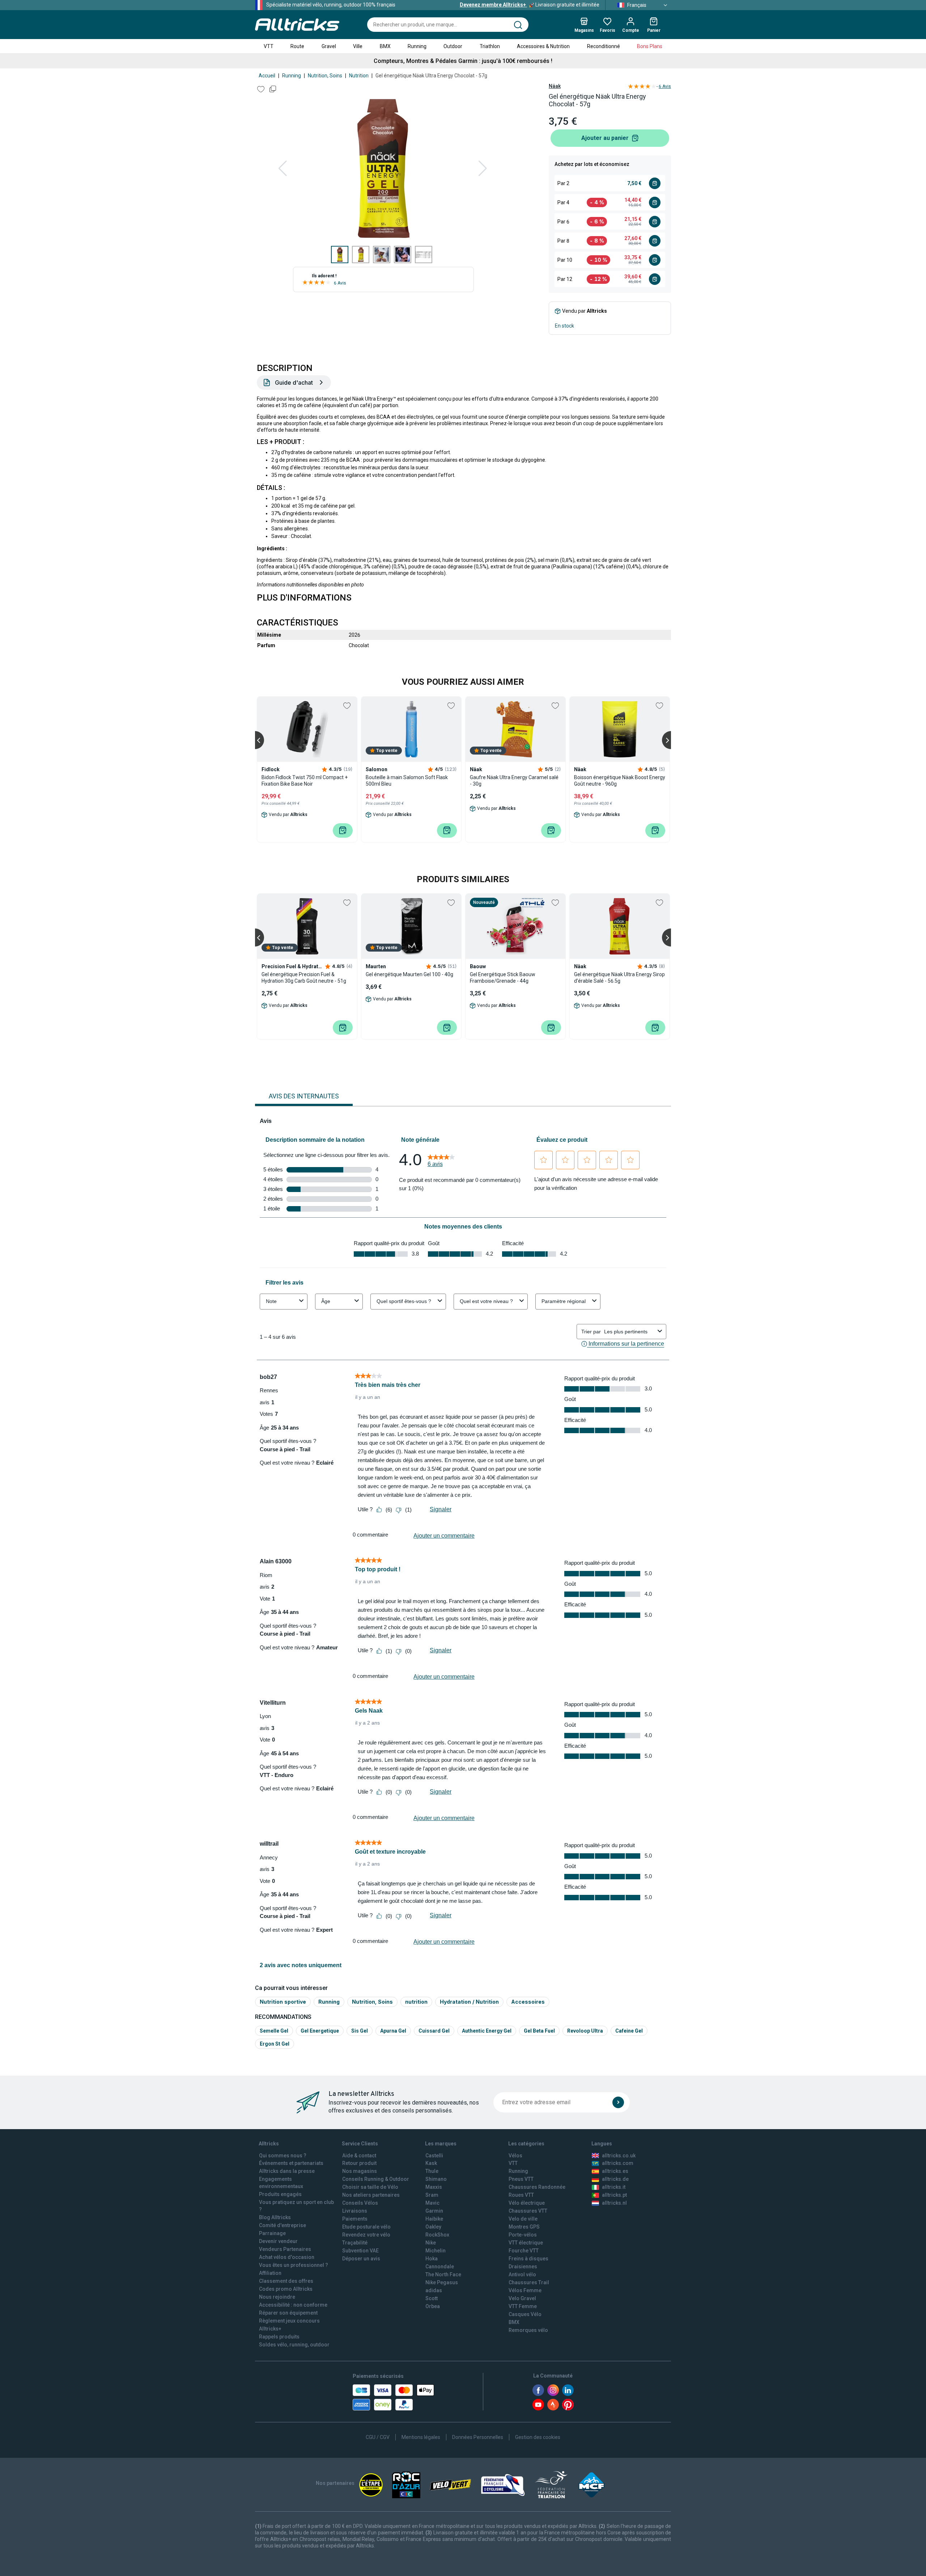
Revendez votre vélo (366, 2235)
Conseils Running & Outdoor (376, 2179)
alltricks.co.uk (619, 2156)
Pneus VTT (521, 2179)
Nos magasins (360, 2171)
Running (417, 46)
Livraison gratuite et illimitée (530, 5)
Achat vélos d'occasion (287, 2257)
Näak (555, 86)
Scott (432, 2298)
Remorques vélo (528, 2330)
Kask (431, 2163)
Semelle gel (274, 2031)
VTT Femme (523, 2306)
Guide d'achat (294, 383)
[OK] (618, 2102)
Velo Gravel (522, 2298)
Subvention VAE (360, 2251)
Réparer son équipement (288, 2313)
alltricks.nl (614, 2203)
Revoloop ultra (585, 2031)
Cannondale (440, 2267)
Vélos (515, 2156)
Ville (358, 46)
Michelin (436, 2251)
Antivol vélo (522, 2274)
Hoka (432, 2259)
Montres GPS (524, 2227)
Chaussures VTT (528, 2211)
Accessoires (528, 2002)
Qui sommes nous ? (283, 2156)
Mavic (432, 2203)
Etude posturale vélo (366, 2227)
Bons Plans (650, 46)
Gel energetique (320, 2031)
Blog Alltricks (275, 2217)
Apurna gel (393, 2031)
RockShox (437, 2235)
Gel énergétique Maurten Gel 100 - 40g (409, 974)
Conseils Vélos (360, 2203)
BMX (385, 46)
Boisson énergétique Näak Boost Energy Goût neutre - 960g (620, 781)
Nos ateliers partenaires (371, 2195)
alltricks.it (614, 2187)
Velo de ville (523, 2219)
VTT (269, 46)
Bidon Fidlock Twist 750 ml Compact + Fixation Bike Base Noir (305, 781)
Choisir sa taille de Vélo (370, 2187)
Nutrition (359, 76)
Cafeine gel (629, 2031)
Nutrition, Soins (325, 76)
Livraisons (355, 2211)
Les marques (441, 2144)
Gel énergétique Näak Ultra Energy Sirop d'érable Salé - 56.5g (619, 978)
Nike (431, 2243)
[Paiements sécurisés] (393, 2397)
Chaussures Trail (529, 2282)
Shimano (436, 2179)
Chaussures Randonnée (537, 2187)
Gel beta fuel (539, 2031)
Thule (432, 2171)
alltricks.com (618, 2163)
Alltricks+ (270, 2329)
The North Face (443, 2274)
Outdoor (453, 46)
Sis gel (360, 2031)
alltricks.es (615, 2171)
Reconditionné (604, 46)
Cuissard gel (434, 2031)
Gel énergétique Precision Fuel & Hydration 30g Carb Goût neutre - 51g (304, 978)
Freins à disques (528, 2259)
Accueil (267, 76)
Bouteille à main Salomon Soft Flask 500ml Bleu (407, 781)
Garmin (434, 2211)
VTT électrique (526, 2243)
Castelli (434, 2156)
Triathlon (490, 46)
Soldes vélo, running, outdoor (294, 2345)
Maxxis (434, 2187)
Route (297, 46)
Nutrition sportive (283, 2002)
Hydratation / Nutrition (469, 2002)
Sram (432, 2195)
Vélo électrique (527, 2203)
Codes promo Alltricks (286, 2289)
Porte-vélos (523, 2235)
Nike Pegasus (442, 2282)
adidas (434, 2290)
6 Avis (340, 283)
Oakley (433, 2227)
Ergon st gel (275, 2044)
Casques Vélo (525, 2314)
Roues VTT (521, 2195)
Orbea (433, 2306)
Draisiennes (523, 2267)
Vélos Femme (525, 2290)
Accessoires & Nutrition (543, 46)
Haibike (434, 2219)
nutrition (416, 2002)
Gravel (329, 46)
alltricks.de (615, 2179)
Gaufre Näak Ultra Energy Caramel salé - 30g (514, 781)
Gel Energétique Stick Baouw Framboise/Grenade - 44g (503, 978)
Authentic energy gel (487, 2031)
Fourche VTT (524, 2251)
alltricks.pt (614, 2195)
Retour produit (359, 2163)
